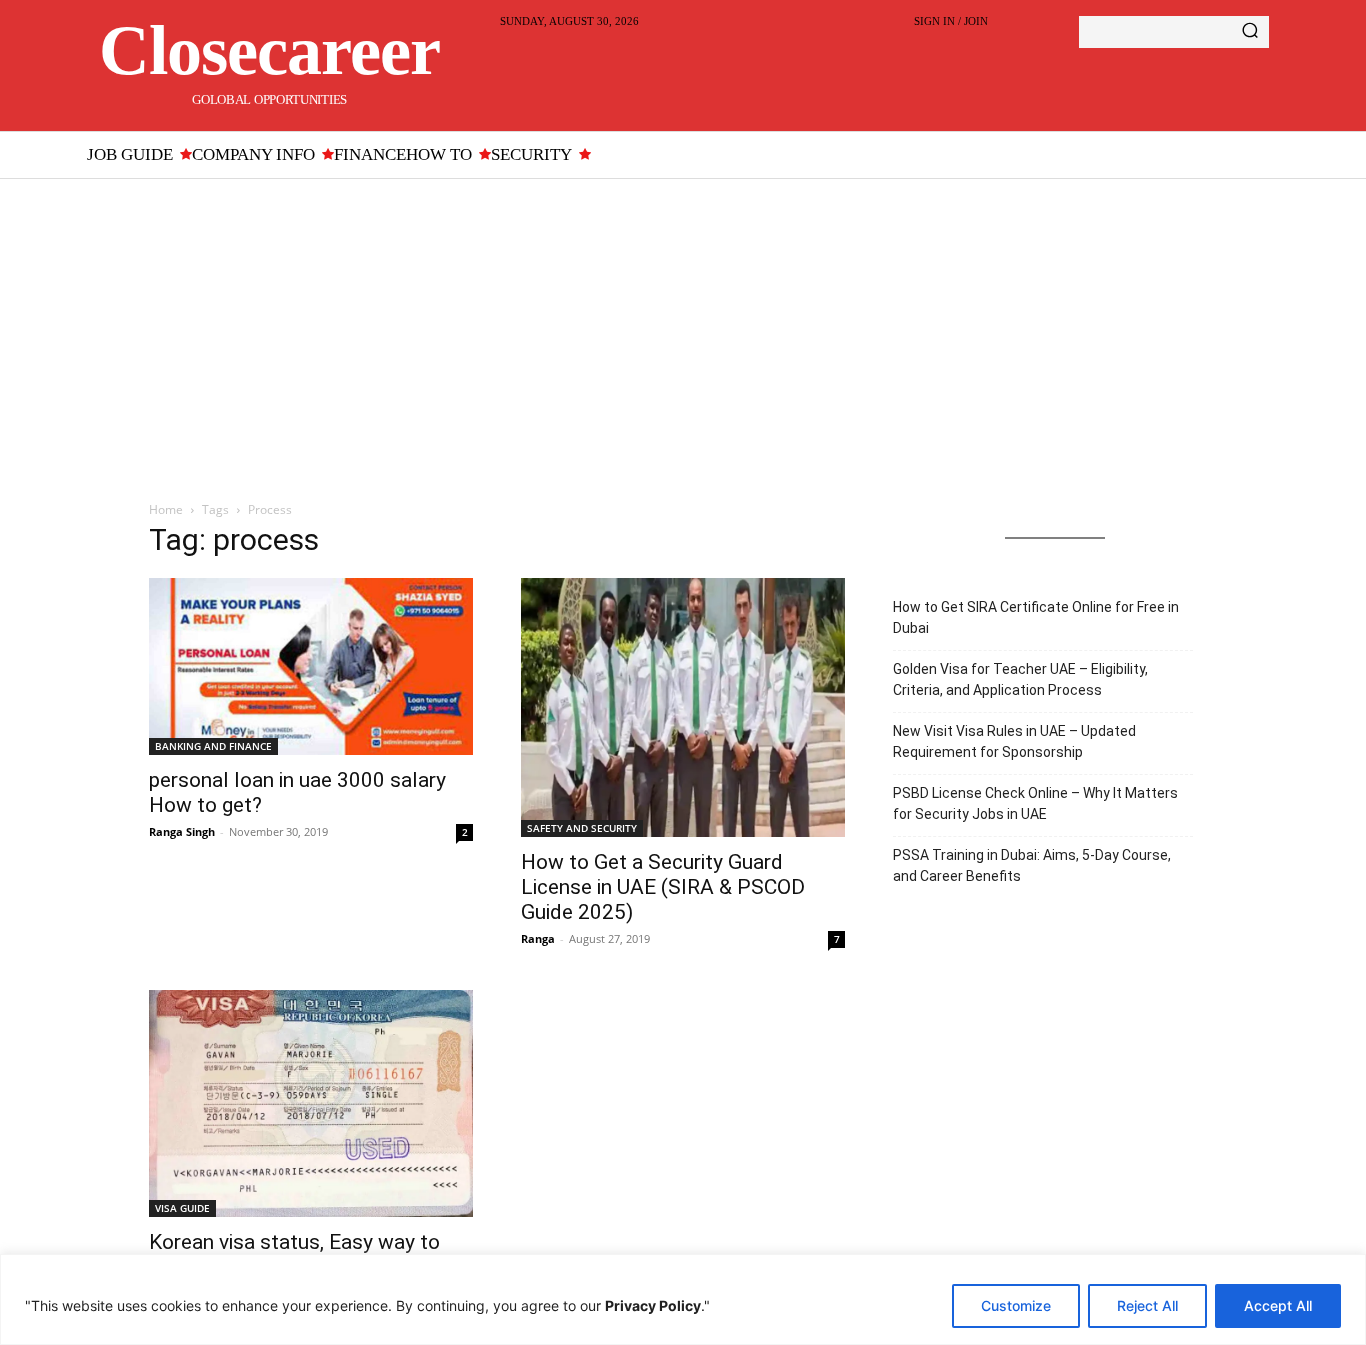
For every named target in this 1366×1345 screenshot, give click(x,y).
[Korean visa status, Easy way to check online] (311, 1103)
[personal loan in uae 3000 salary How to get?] (311, 667)
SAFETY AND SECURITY (582, 828)
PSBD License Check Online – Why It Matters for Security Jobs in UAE (1035, 803)
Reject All (1147, 1305)
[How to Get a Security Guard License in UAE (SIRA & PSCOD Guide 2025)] (683, 707)
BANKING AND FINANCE (213, 746)
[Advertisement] (683, 329)
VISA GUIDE (182, 1208)
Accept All (1278, 1305)
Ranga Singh (182, 831)
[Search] (1250, 32)
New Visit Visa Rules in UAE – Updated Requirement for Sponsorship (1014, 741)
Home (166, 509)
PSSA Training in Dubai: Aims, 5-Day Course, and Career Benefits (1032, 865)
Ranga (538, 938)
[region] (683, 1299)
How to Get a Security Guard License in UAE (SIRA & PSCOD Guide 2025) (663, 887)
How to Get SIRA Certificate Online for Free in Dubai (1036, 617)
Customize (1016, 1305)
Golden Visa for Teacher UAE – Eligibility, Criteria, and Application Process (1020, 679)
